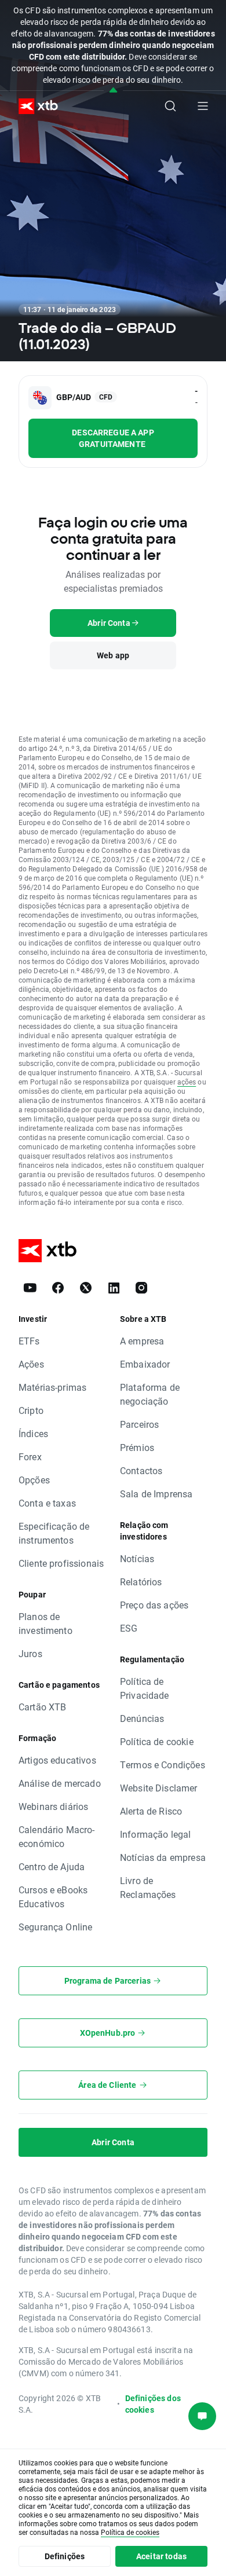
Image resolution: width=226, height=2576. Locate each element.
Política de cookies (130, 2532)
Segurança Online (55, 1927)
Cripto (31, 1410)
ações (187, 1082)
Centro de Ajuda (52, 1866)
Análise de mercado (60, 1783)
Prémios (137, 1447)
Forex (30, 1456)
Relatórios (141, 1582)
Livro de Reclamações (148, 1887)
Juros (30, 1653)
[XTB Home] (34, 106)
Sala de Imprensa (156, 1494)
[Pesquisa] (170, 106)
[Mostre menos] (113, 91)
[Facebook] (58, 1288)
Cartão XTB (43, 1707)
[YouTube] (30, 1288)
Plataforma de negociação (150, 1394)
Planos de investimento (45, 1623)
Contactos (141, 1470)
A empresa (142, 1341)
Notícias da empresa (163, 1857)
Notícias (137, 1558)
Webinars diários (53, 1806)
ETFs (29, 1341)
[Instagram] (141, 1288)
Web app (113, 655)
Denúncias (142, 1718)
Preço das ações (154, 1605)
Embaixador (145, 1364)
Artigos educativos (57, 1760)
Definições (65, 2556)
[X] (86, 1288)
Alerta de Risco (151, 1811)
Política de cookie (157, 1741)
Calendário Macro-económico (57, 1836)
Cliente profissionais (61, 1563)
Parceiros (139, 1424)
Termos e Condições (163, 1765)
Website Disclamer (159, 1788)
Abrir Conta (113, 2142)
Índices (33, 1433)
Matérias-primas (52, 1387)
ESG (129, 1628)
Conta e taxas (47, 1503)
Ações (31, 1364)
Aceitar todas (161, 2556)
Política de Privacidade (145, 1688)
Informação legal (155, 1834)
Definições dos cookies (153, 2404)
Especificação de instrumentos (54, 1533)
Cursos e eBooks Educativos (53, 1897)
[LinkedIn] (114, 1288)
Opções (34, 1480)
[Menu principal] (203, 106)
